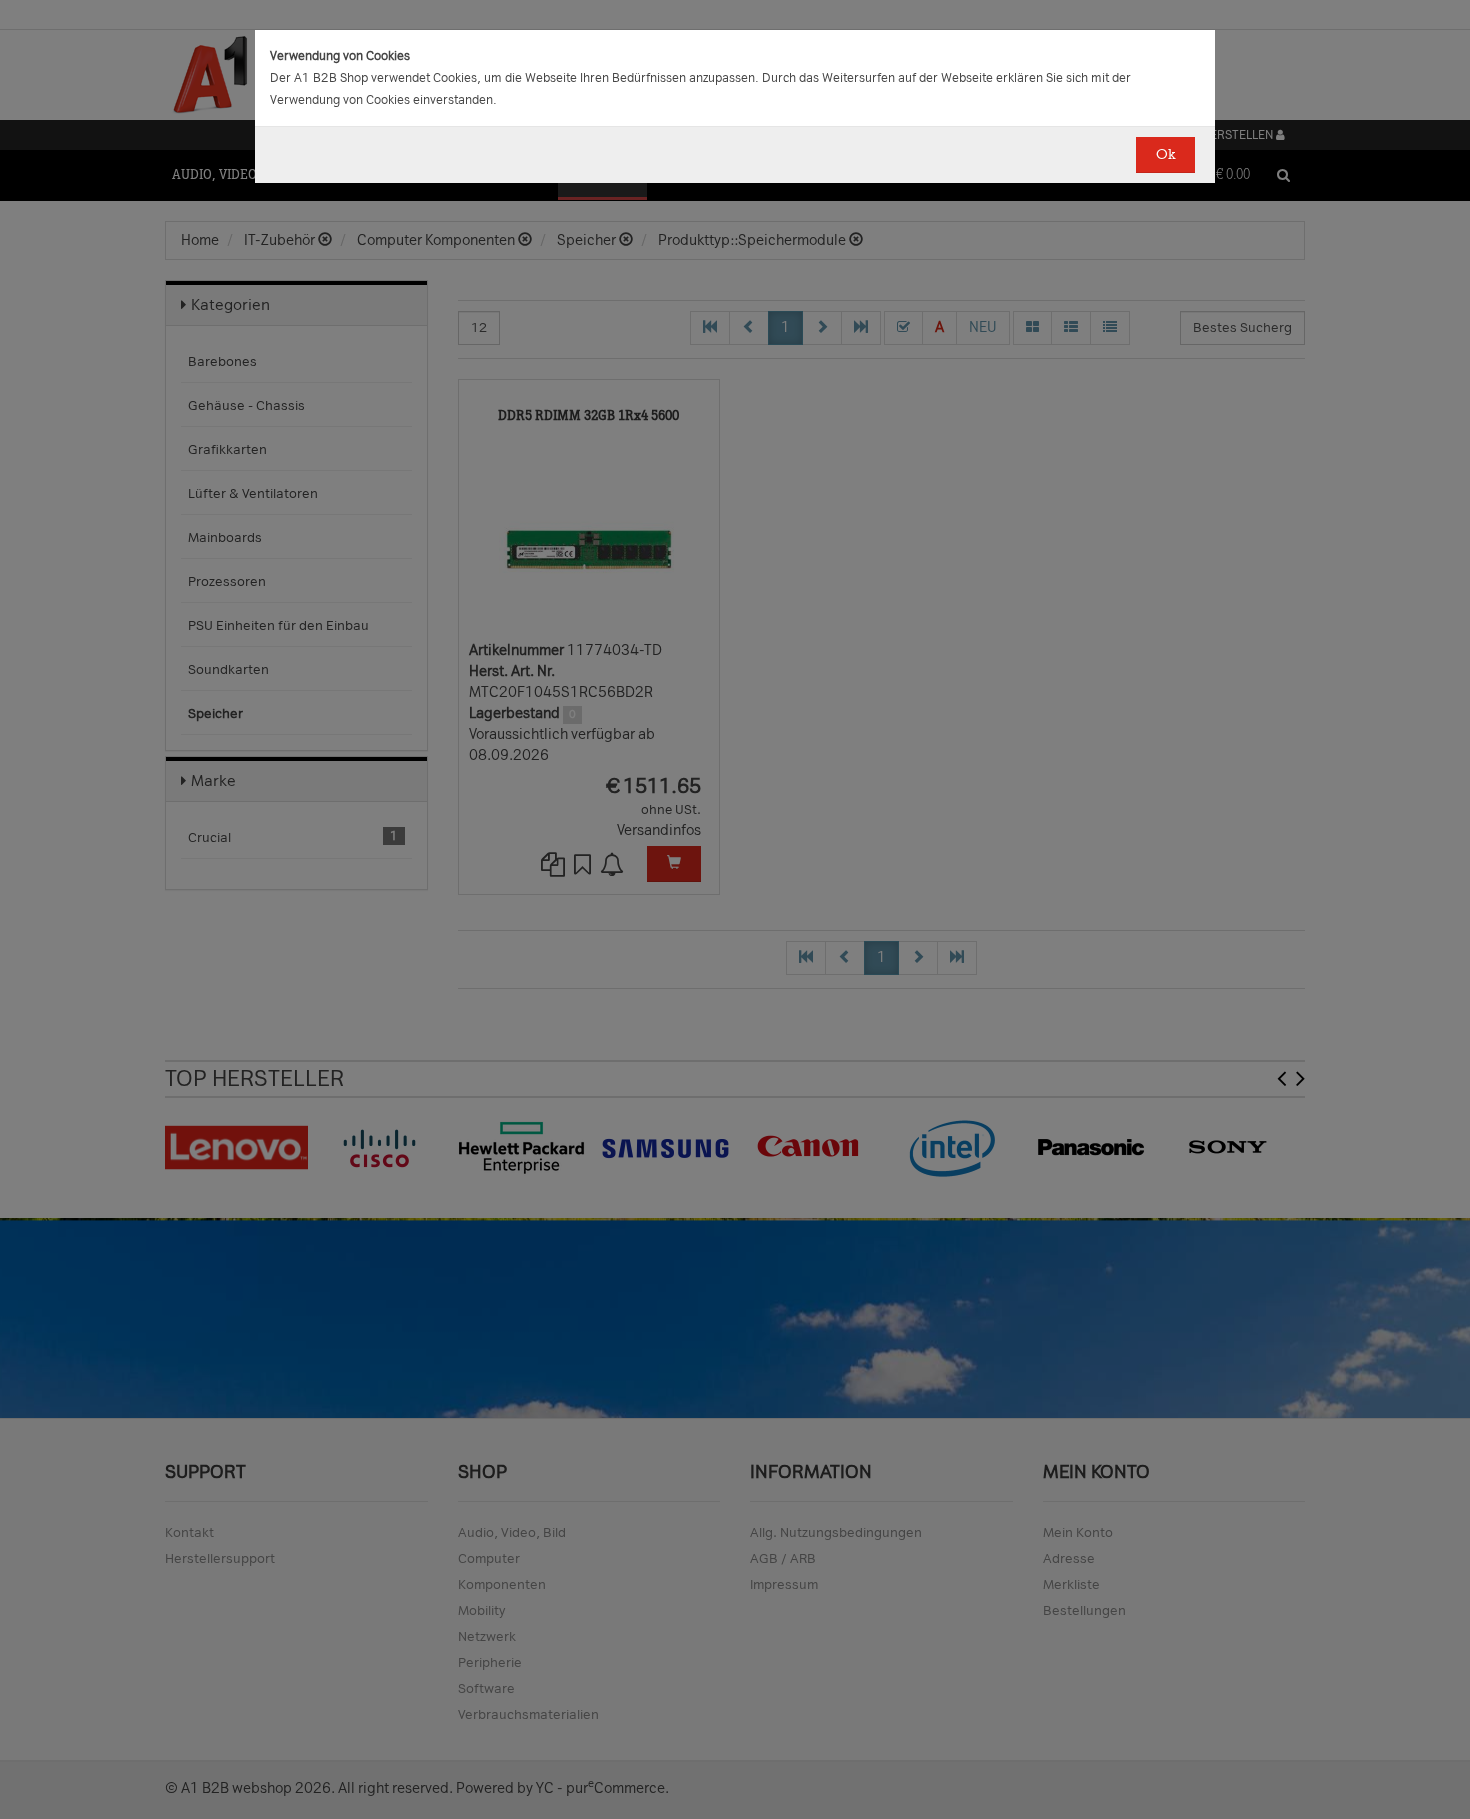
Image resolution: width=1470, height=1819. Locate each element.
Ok (1165, 154)
